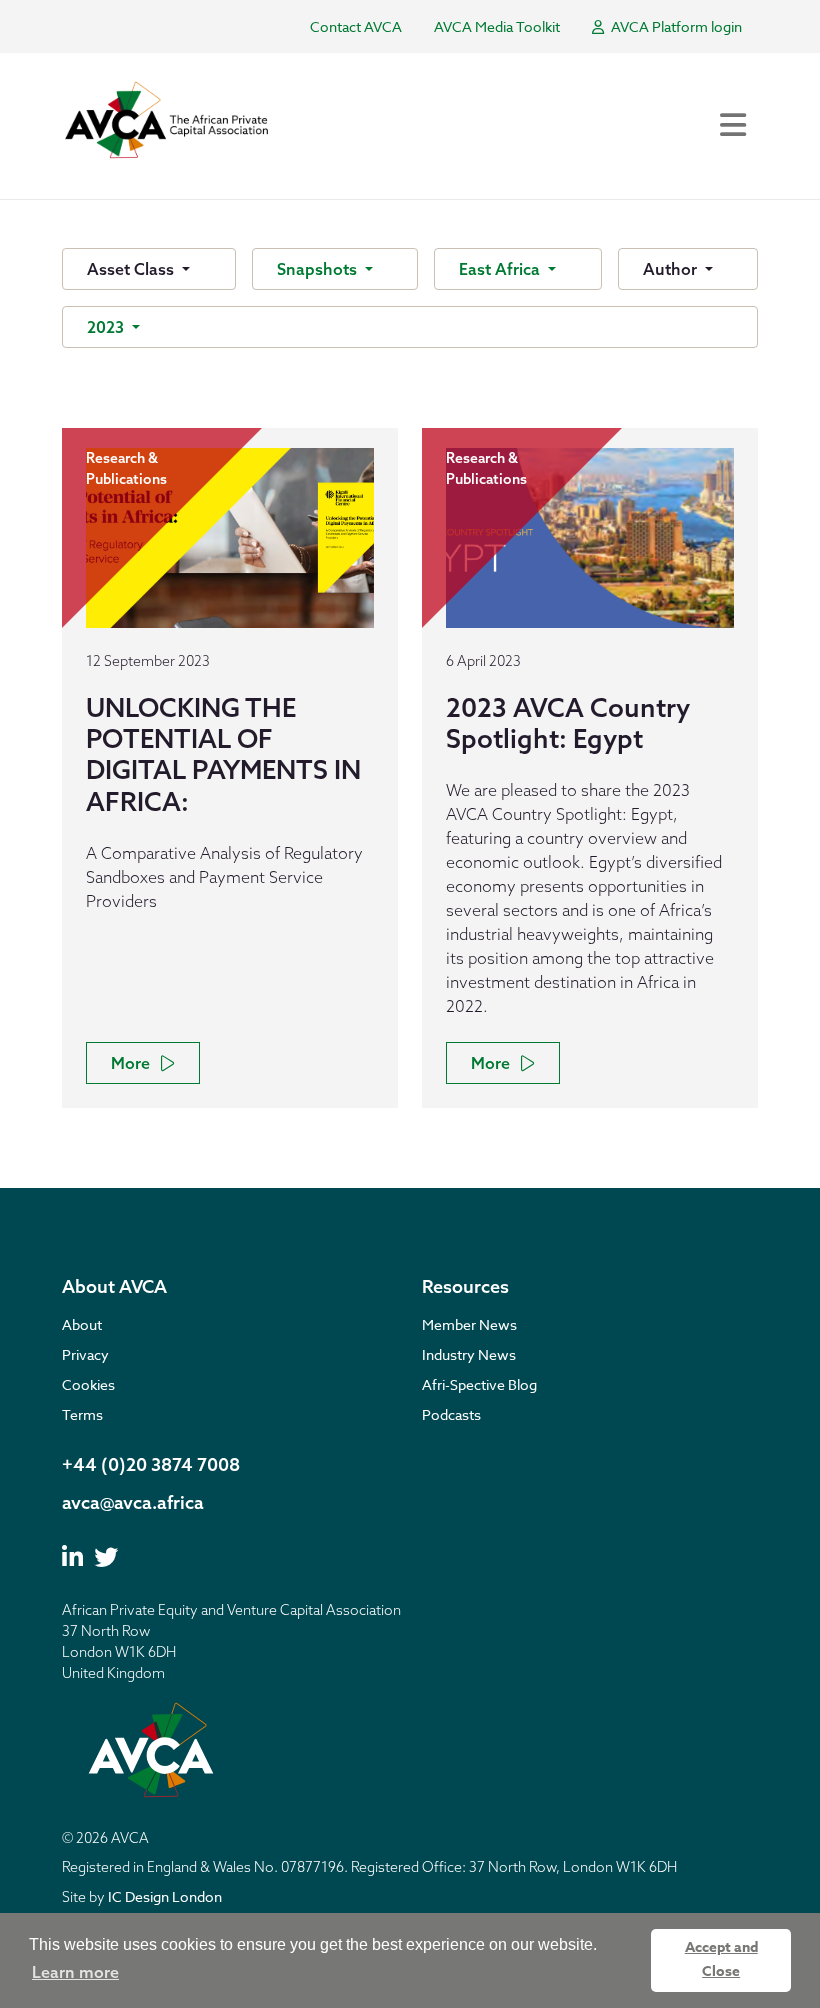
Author (672, 269)
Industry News (469, 1354)
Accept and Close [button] (721, 1959)
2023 (107, 327)
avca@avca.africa (133, 1502)
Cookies (88, 1384)
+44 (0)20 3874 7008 (151, 1464)
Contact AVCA (356, 26)
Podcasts (451, 1414)
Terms (82, 1414)
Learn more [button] (75, 1972)
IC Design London (165, 1896)
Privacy (85, 1354)
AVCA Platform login (675, 26)
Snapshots (319, 269)
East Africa (501, 269)
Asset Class (132, 269)
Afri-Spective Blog (479, 1384)
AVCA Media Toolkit (497, 26)
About (82, 1324)
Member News (469, 1324)
